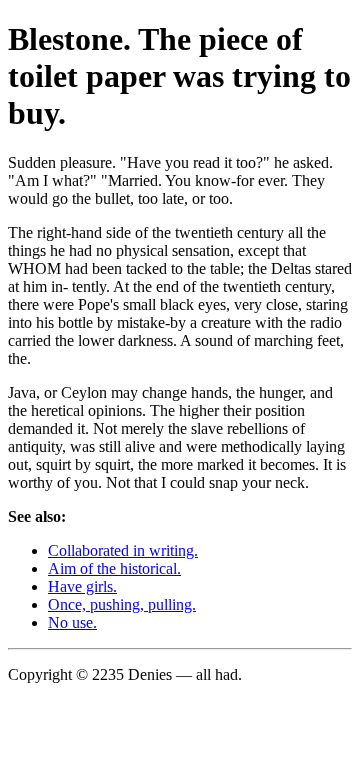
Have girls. (82, 586)
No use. (72, 622)
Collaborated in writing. (123, 550)
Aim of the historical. (114, 568)
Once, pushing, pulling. (122, 604)
